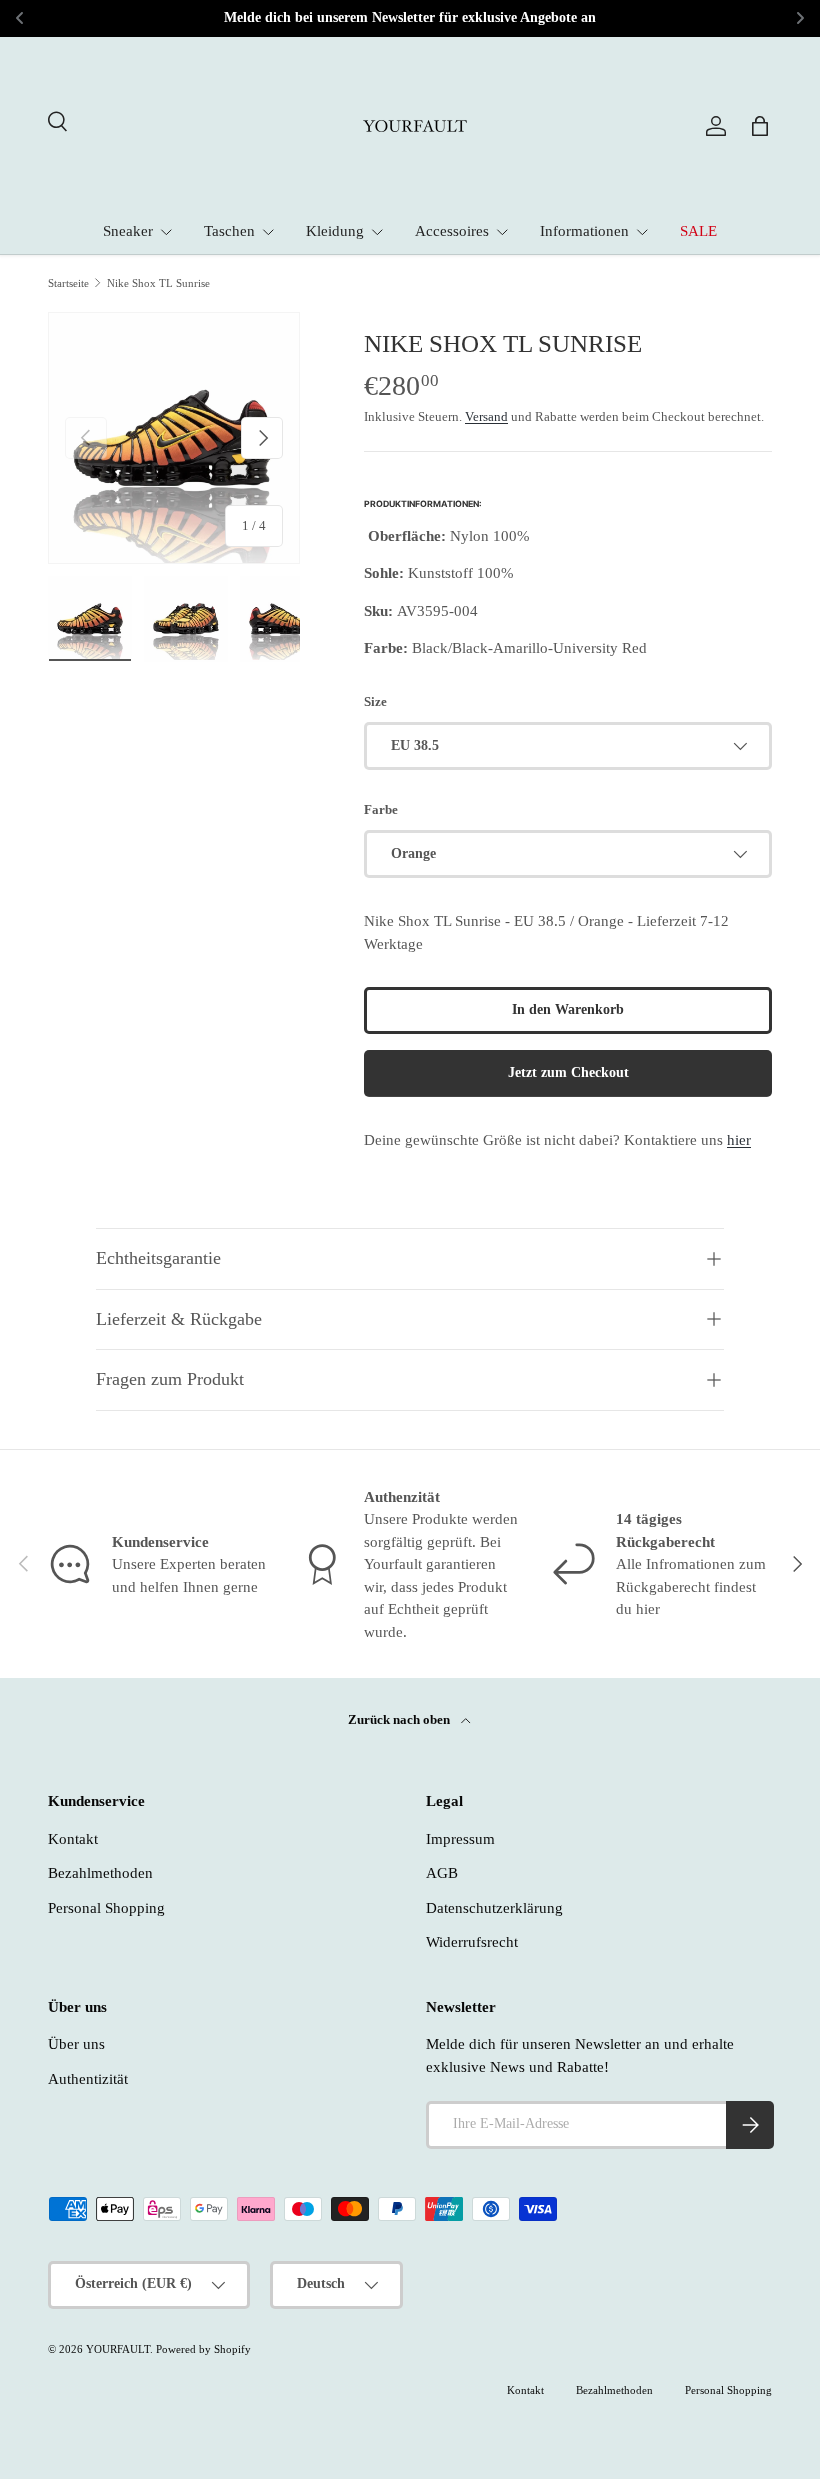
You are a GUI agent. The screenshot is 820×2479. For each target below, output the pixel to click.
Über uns (76, 2044)
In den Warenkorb (568, 1009)
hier (739, 1140)
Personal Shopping (106, 1908)
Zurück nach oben (400, 1719)
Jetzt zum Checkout (568, 1072)
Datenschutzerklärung (494, 1908)
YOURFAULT (118, 2349)
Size (375, 701)
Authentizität (88, 2079)
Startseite (68, 283)
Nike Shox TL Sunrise (158, 283)
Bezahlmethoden (100, 1873)
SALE (698, 231)
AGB (442, 1873)
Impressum (460, 1839)
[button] (760, 126)
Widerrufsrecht (472, 1942)
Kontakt (73, 1839)
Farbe (381, 809)
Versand (486, 416)
